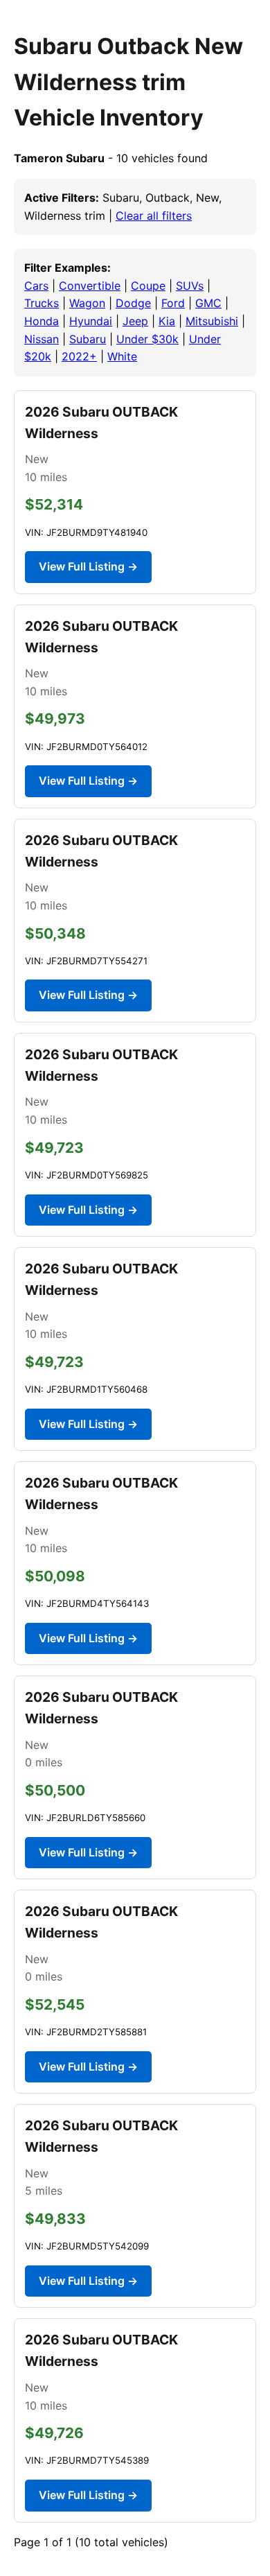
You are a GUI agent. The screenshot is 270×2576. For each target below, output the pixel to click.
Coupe (148, 286)
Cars (36, 286)
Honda (42, 321)
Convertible (90, 286)
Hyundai (91, 321)
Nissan (42, 339)
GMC (208, 303)
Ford (173, 303)
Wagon (87, 303)
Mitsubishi (212, 321)
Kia (167, 321)
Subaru (88, 339)
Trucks (42, 303)
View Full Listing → (88, 566)
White (122, 356)
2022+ (79, 356)
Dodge (133, 303)
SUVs (190, 286)
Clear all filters (154, 216)
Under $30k (147, 339)
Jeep (135, 321)
